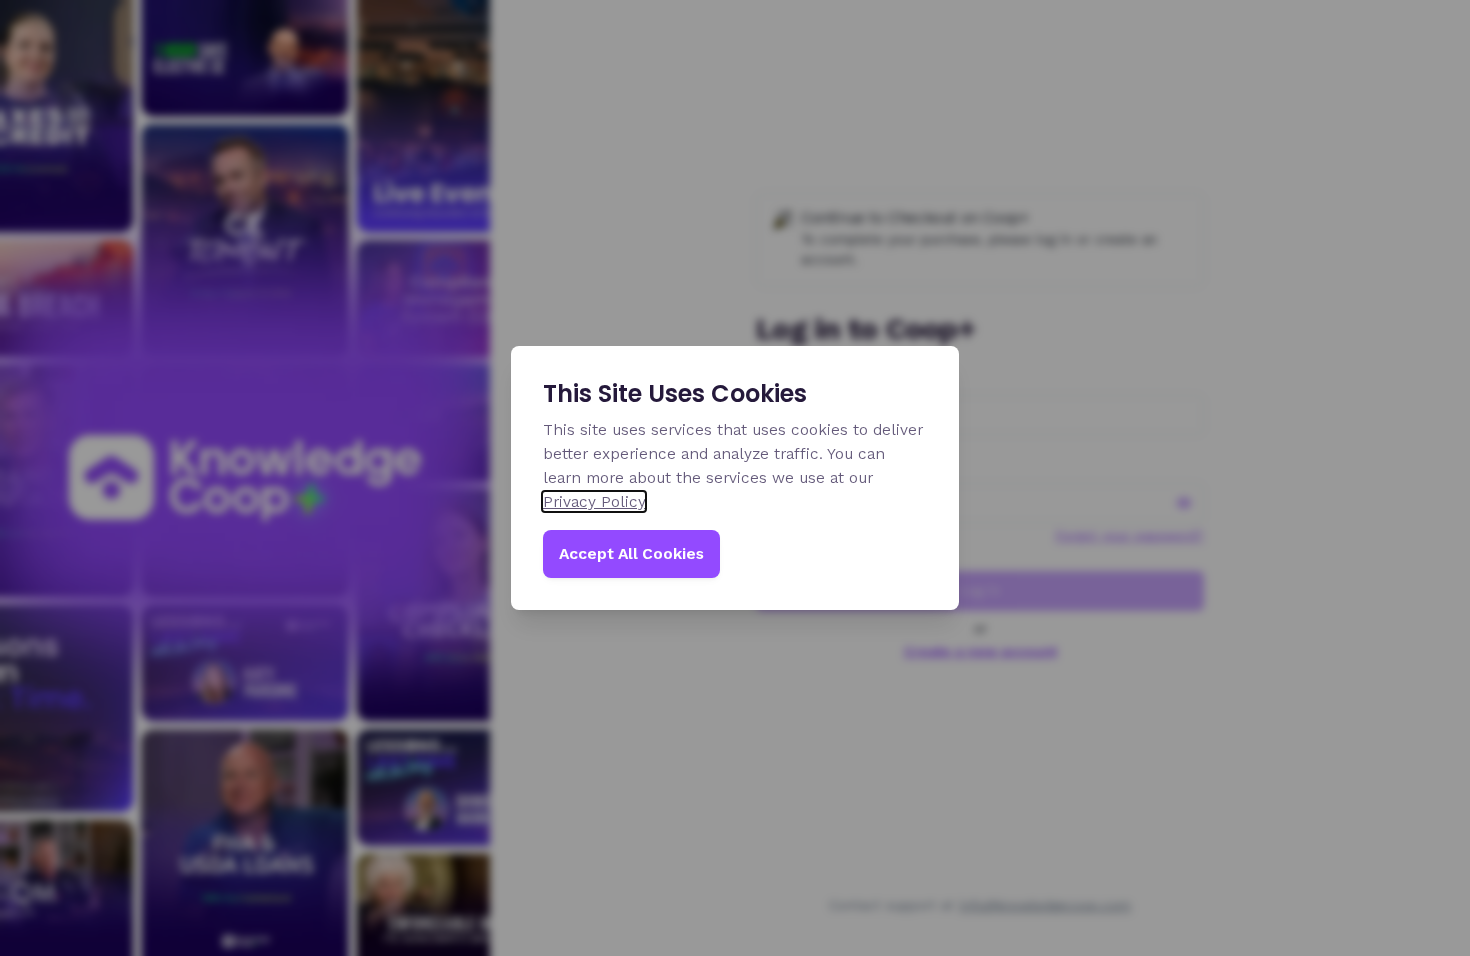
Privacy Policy (594, 501)
